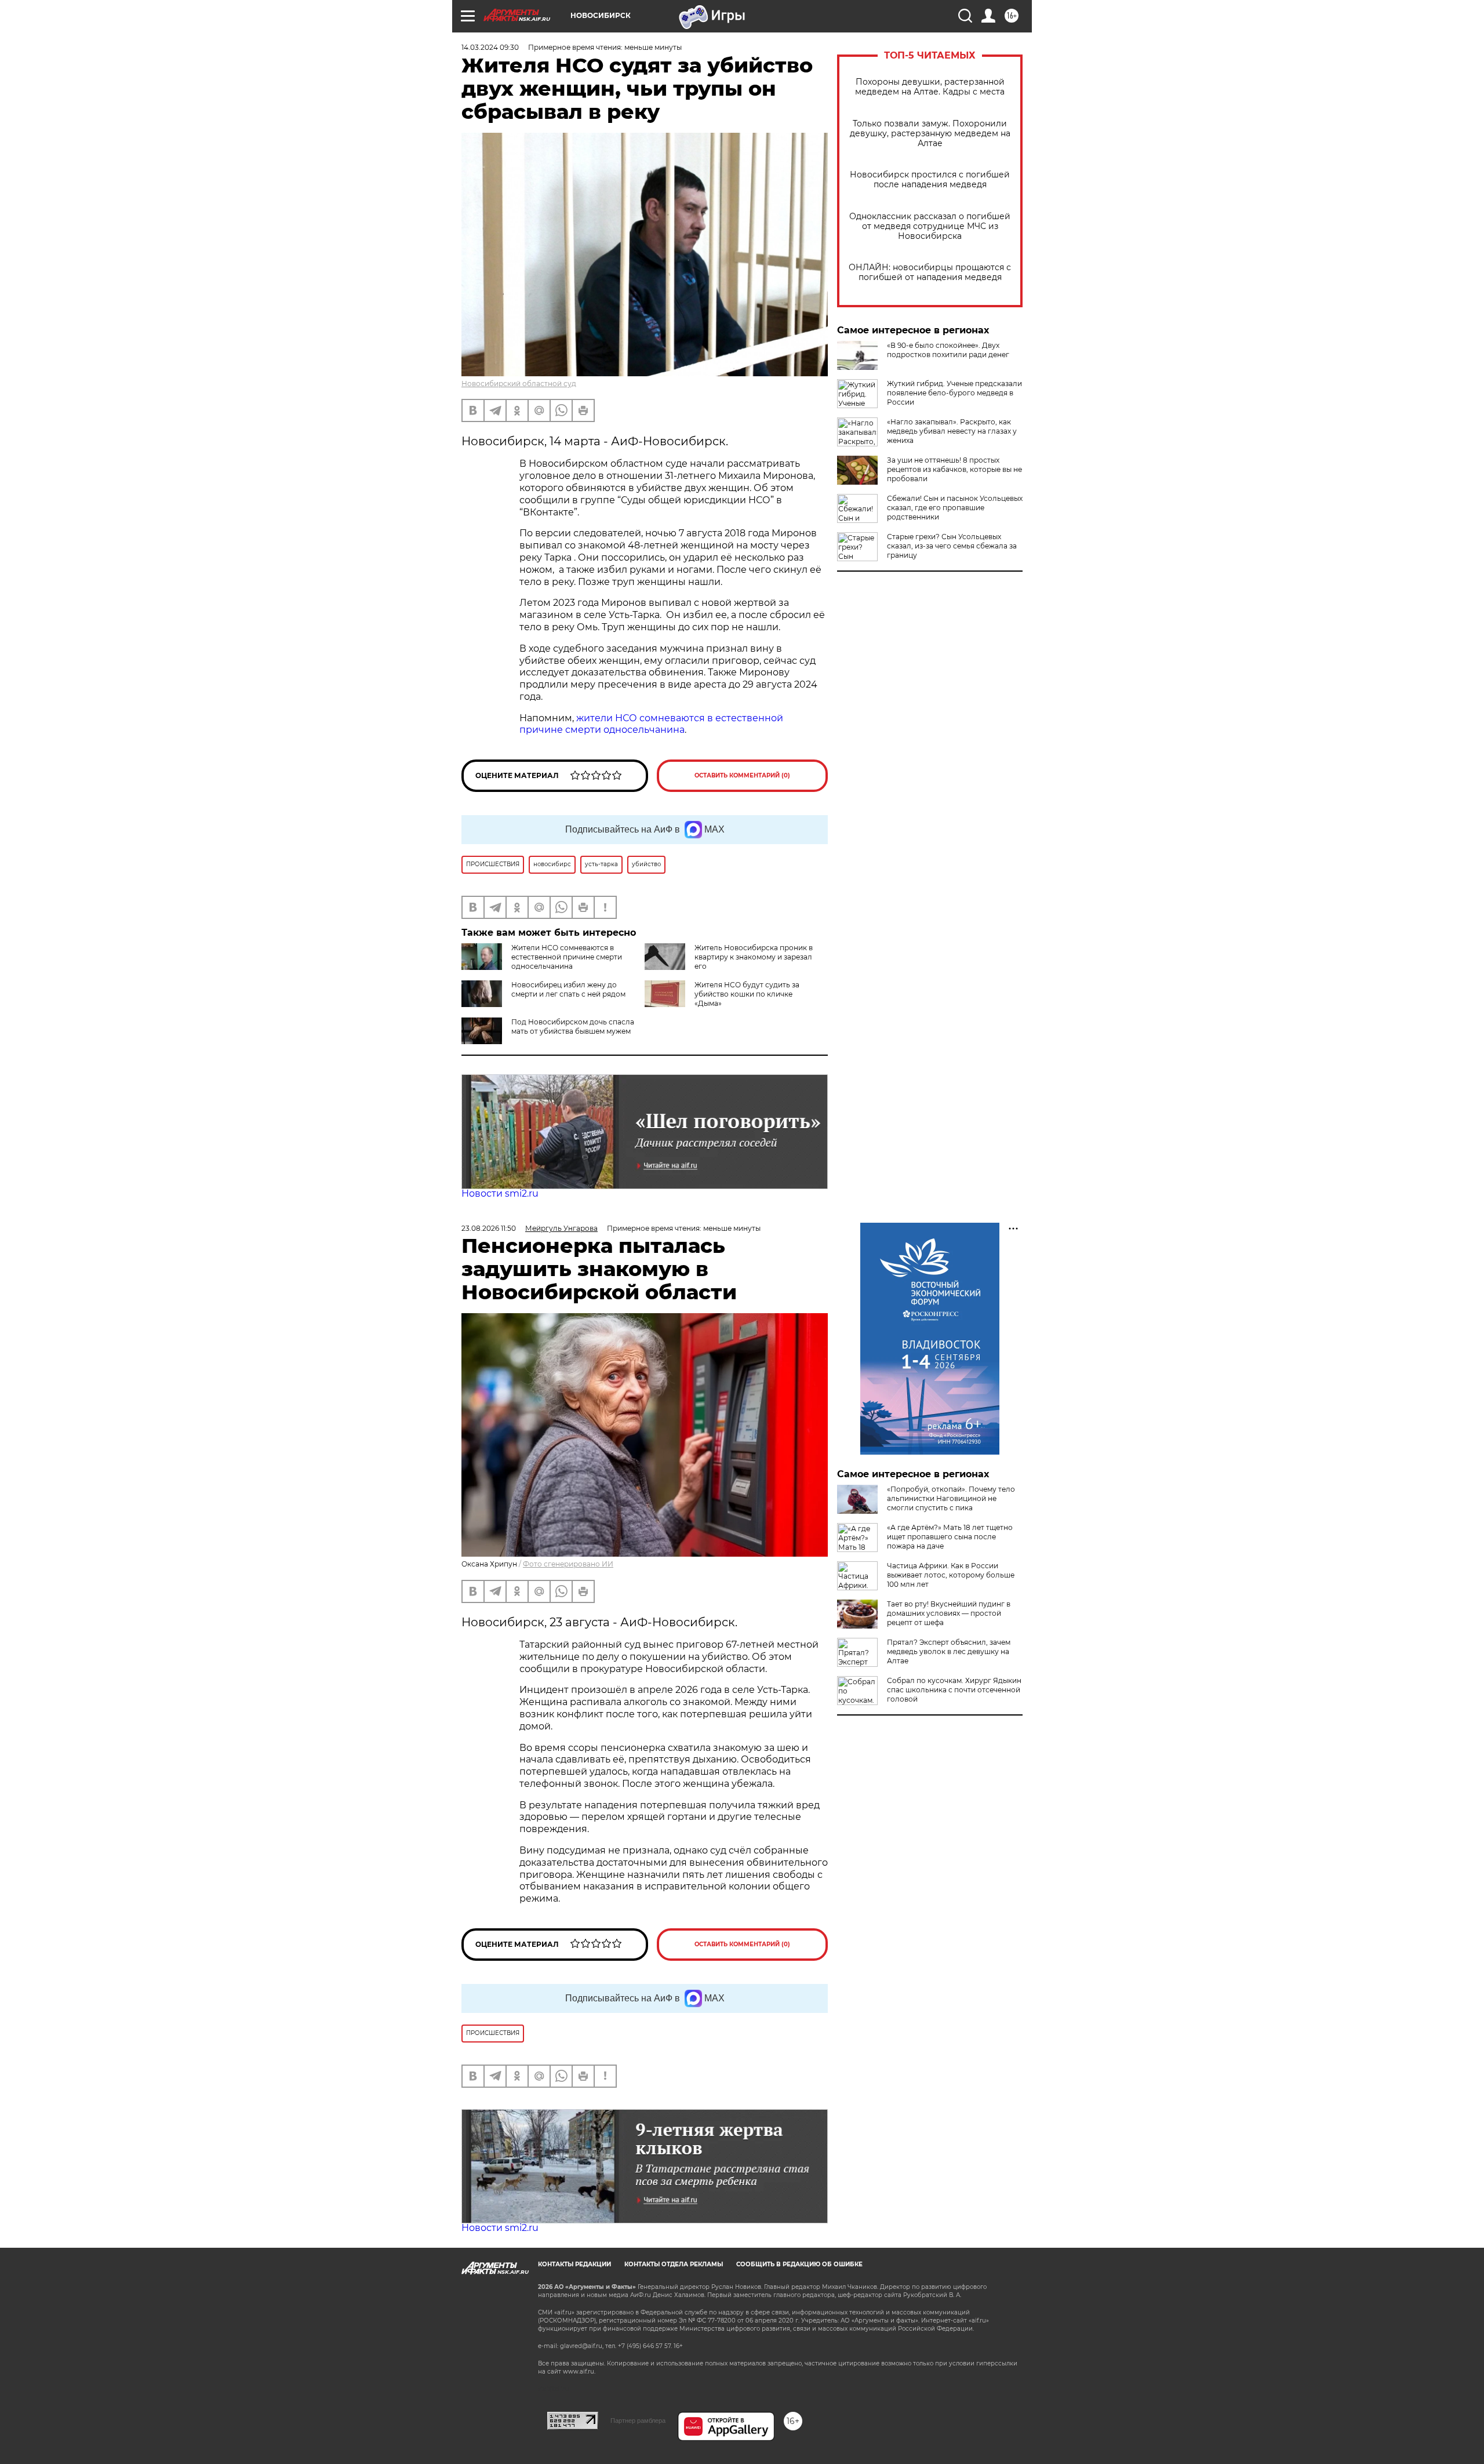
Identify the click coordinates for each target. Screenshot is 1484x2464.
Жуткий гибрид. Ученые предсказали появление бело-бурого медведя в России (954, 393)
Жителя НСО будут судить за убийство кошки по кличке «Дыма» (747, 994)
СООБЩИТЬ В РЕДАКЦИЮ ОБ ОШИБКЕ (799, 2264)
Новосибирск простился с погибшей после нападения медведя (930, 180)
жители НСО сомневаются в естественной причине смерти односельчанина (651, 724)
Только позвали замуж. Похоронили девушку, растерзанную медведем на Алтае (930, 134)
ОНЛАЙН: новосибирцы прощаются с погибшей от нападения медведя (930, 272)
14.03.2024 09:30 (490, 47)
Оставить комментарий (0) (742, 775)
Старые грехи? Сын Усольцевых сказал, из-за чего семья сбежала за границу (952, 546)
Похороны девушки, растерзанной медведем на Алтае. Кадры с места (930, 87)
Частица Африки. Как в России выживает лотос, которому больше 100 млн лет (951, 1575)
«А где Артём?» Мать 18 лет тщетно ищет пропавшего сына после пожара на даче (950, 1537)
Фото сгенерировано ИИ (568, 1564)
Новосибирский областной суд (519, 384)
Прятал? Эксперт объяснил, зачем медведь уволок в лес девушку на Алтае (949, 1651)
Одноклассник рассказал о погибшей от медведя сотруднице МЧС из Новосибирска (930, 226)
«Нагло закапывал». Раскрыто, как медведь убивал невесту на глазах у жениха (952, 431)
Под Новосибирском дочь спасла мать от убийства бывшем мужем (573, 1026)
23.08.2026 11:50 (489, 1228)
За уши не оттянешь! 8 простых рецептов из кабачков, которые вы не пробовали (954, 469)
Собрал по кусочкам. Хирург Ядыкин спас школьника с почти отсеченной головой (954, 1690)
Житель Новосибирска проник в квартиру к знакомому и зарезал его (754, 957)
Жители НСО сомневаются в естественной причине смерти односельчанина (567, 957)
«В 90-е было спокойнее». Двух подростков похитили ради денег (948, 350)
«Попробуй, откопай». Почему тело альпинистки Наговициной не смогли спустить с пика (951, 1498)
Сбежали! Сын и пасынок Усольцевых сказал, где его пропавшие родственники (955, 508)
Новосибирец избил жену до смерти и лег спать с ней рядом (568, 989)
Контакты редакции (574, 2264)
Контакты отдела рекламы (674, 2264)
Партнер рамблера (638, 2421)
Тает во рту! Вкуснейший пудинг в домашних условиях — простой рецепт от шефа (949, 1613)
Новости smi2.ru (500, 1193)
